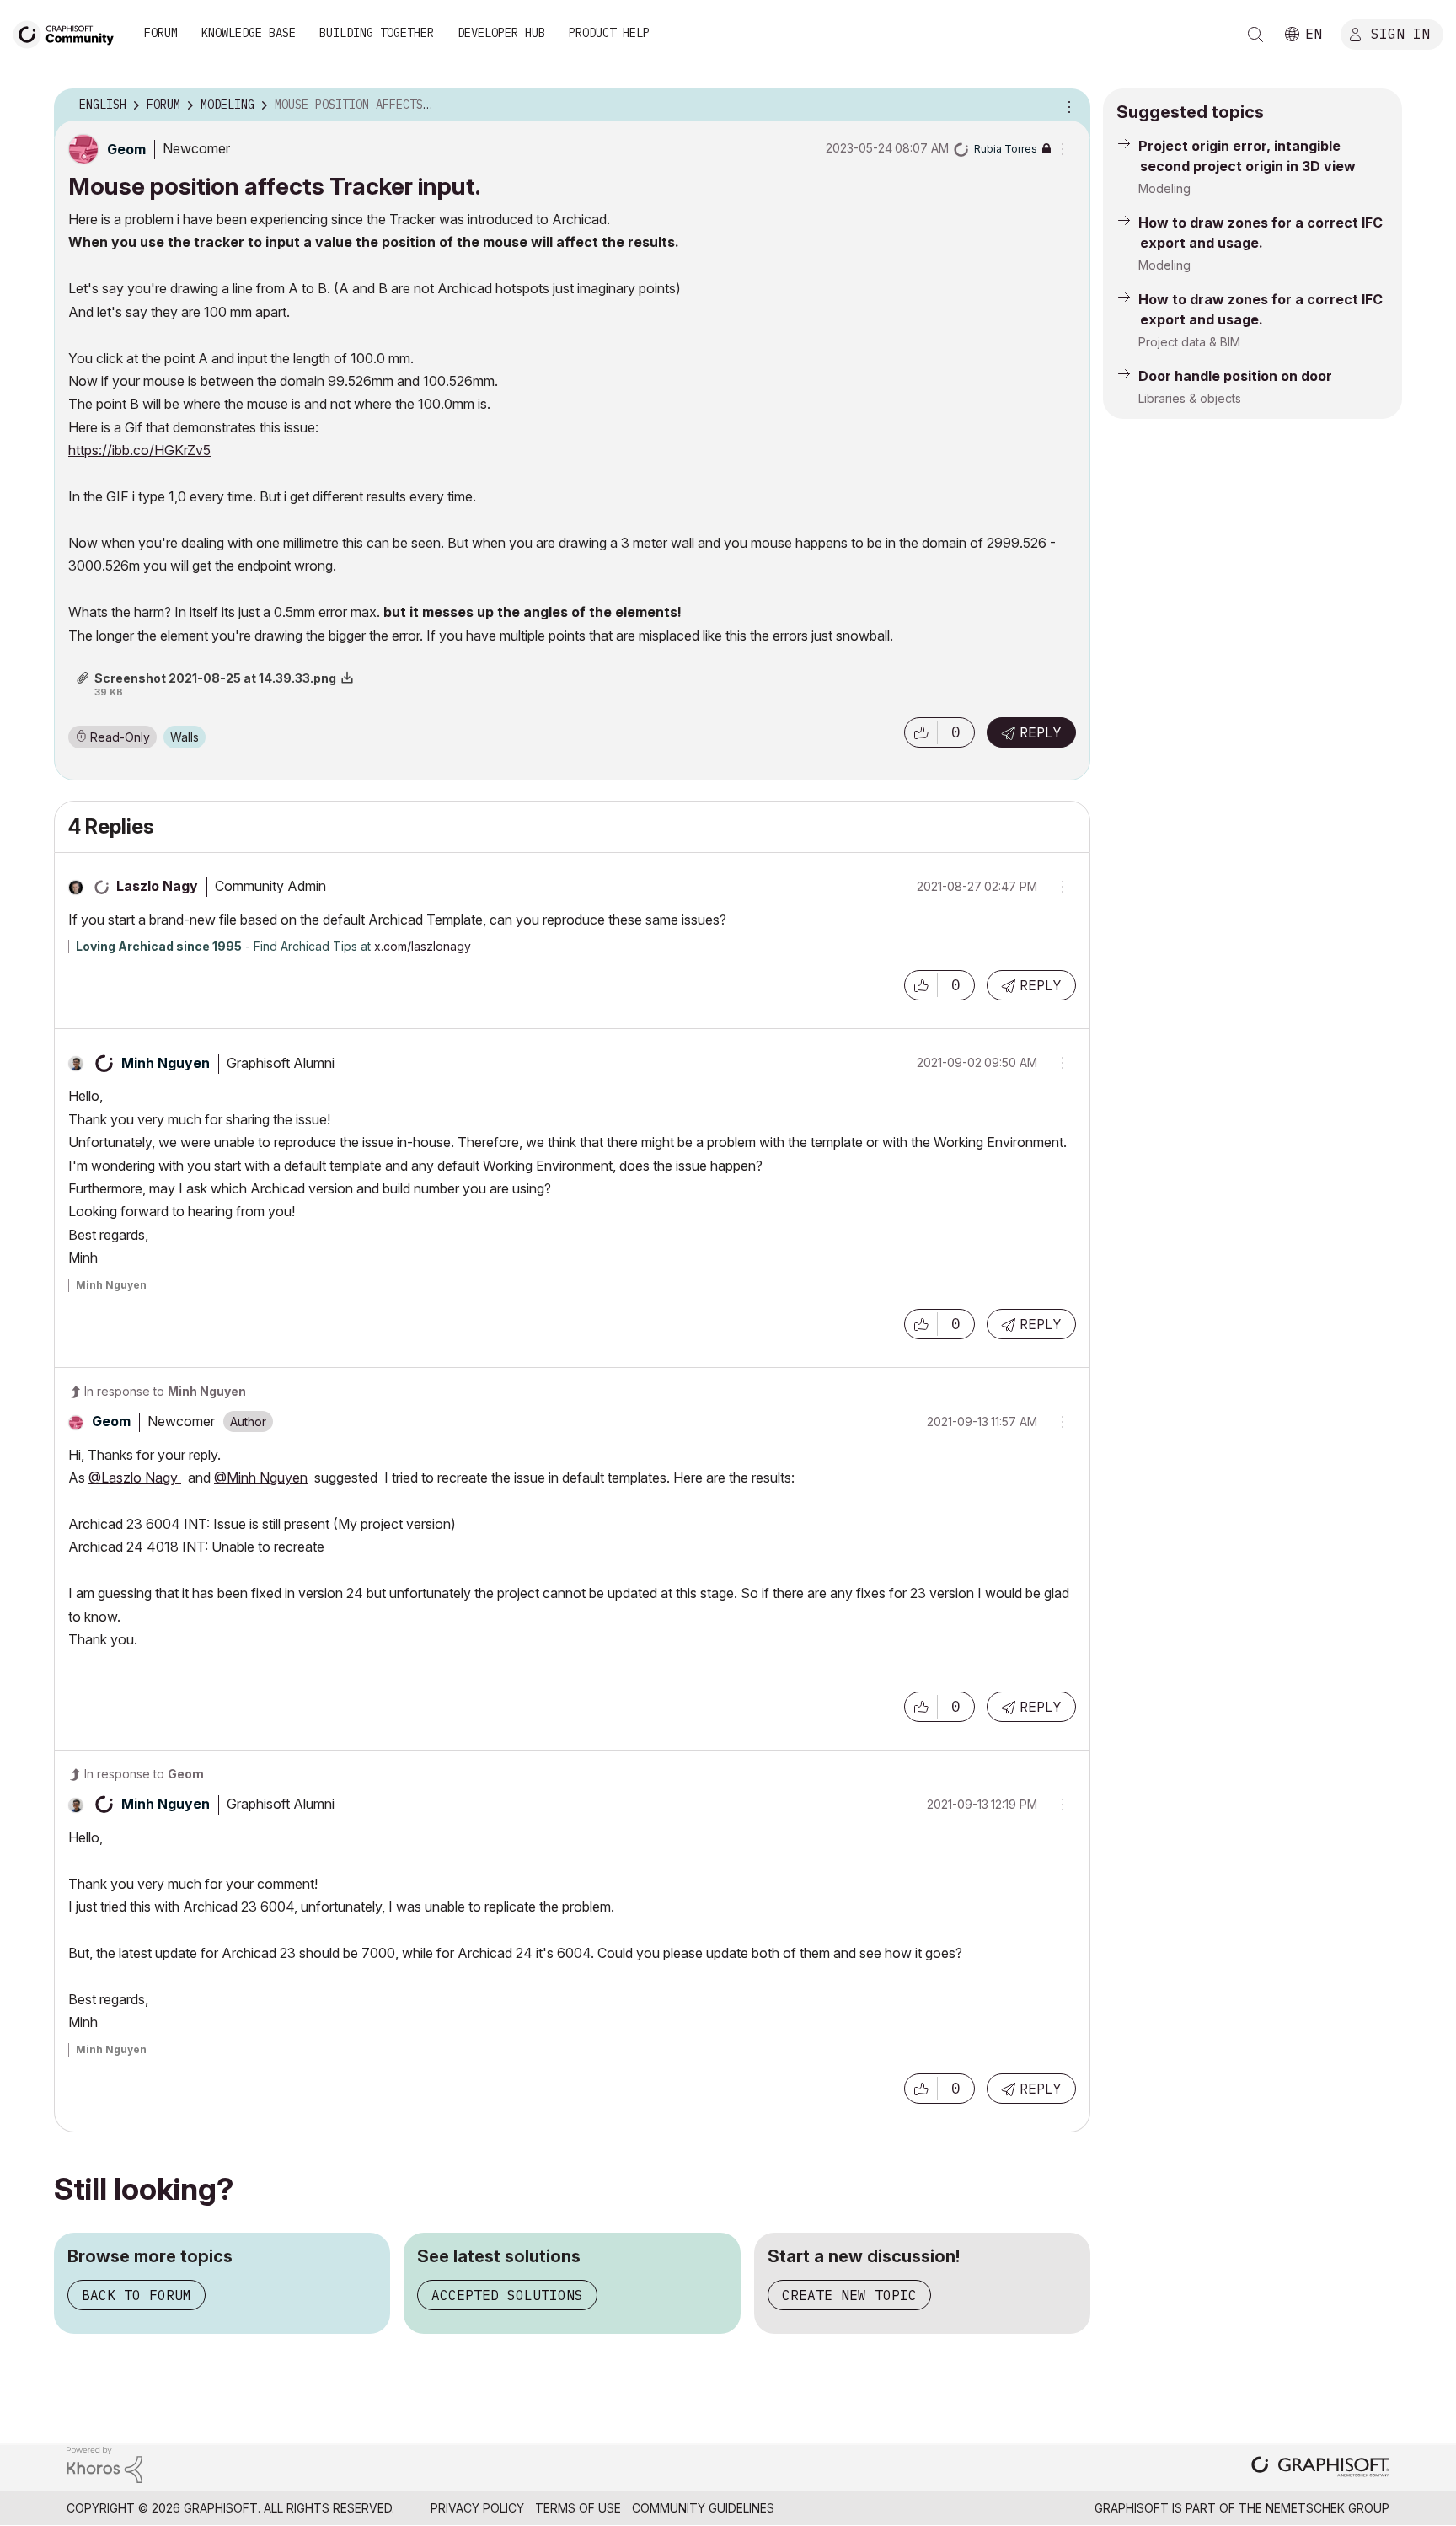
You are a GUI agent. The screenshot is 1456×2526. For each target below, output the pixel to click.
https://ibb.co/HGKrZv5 (139, 450)
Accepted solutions (507, 2295)
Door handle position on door (1235, 376)
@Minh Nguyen (261, 1478)
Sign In (1400, 33)
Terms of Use (578, 2508)
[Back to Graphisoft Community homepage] (69, 32)
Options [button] (1067, 105)
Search (1255, 35)
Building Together (377, 33)
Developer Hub (501, 33)
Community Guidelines (703, 2508)
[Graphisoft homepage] (1320, 2468)
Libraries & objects (1190, 398)
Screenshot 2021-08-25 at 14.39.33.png (215, 678)
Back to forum (136, 2295)
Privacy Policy (477, 2508)
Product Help (609, 33)
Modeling (1164, 188)
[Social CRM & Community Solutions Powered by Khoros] (104, 2463)
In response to (165, 1391)
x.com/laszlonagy (423, 946)
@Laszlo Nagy (135, 1478)
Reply (1041, 732)
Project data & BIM (1189, 342)
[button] (921, 732)
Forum (161, 33)
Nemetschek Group (1328, 2508)
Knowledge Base (249, 33)
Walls (185, 737)
